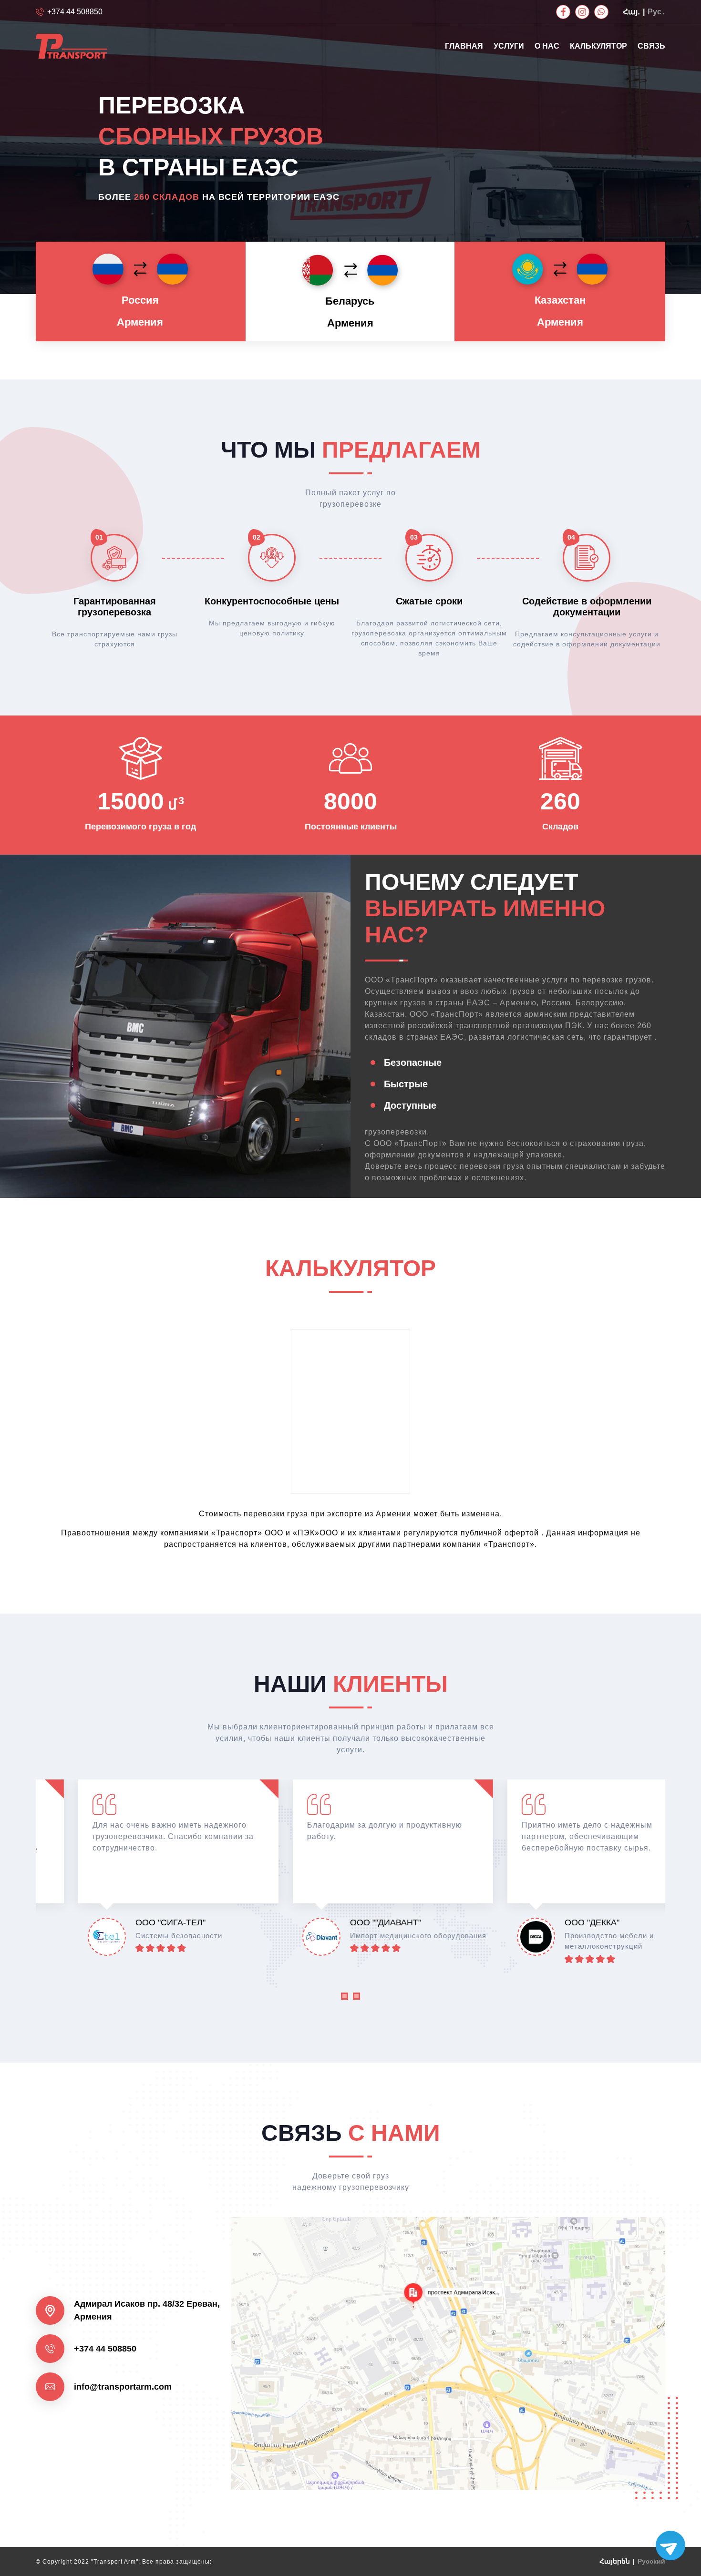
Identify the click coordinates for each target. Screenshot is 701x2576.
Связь (651, 46)
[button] (345, 1998)
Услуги (509, 46)
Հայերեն (615, 2561)
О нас (547, 46)
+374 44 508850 (75, 12)
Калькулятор (598, 46)
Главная (464, 46)
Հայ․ (631, 12)
